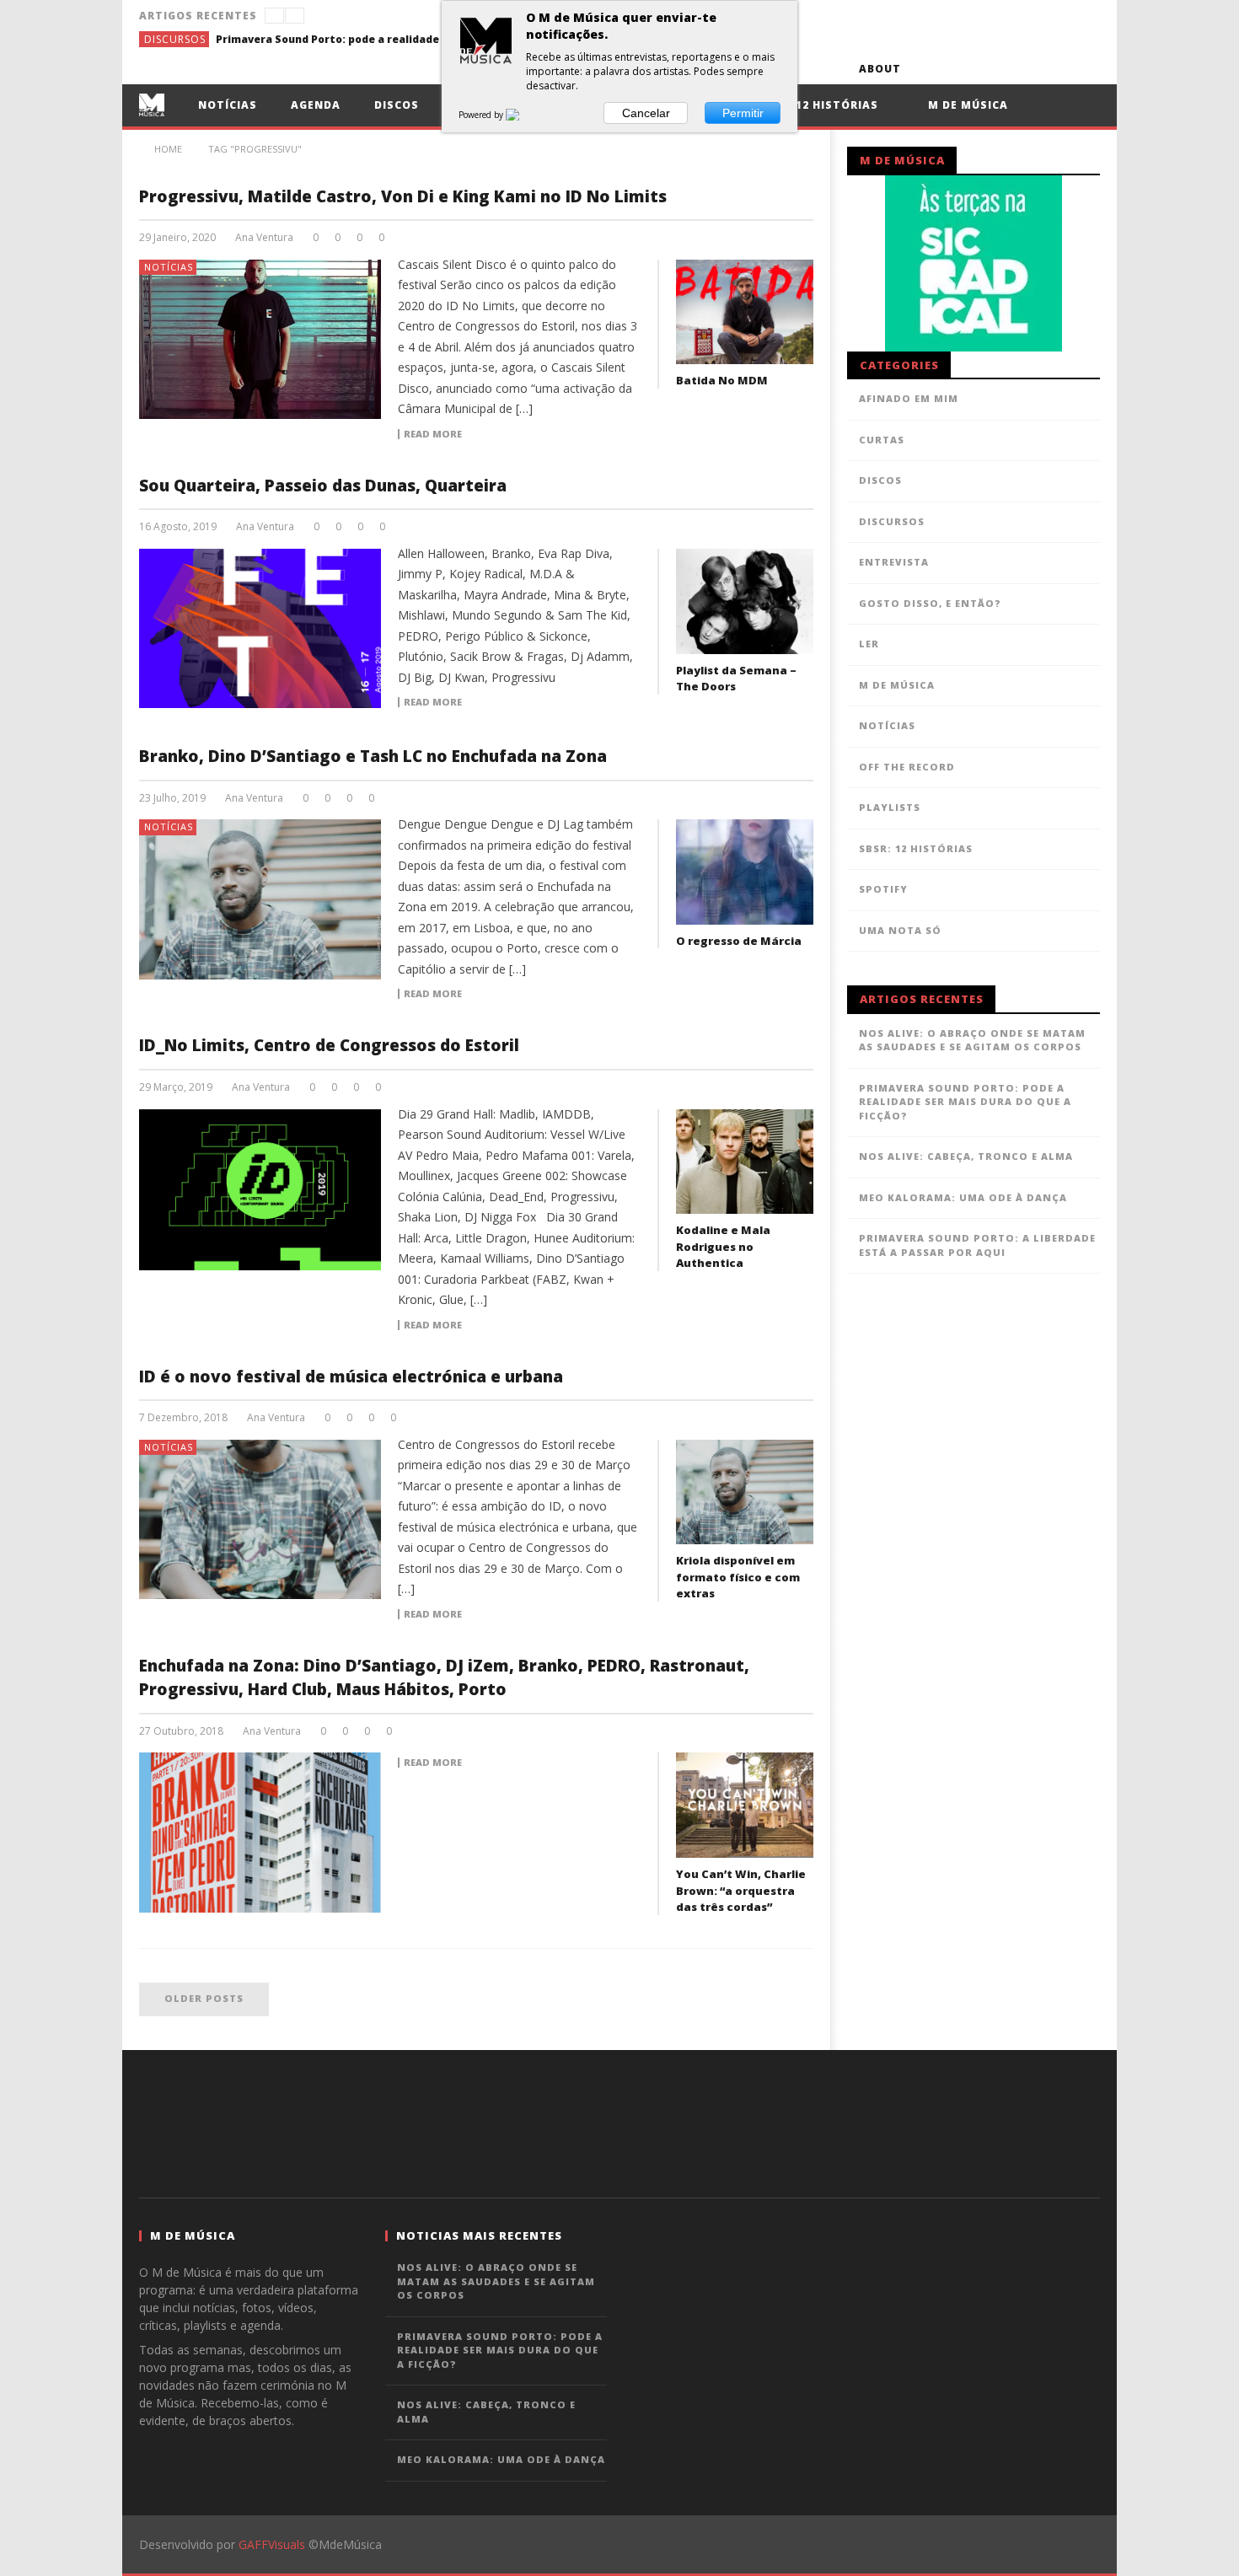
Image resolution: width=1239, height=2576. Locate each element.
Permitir (743, 113)
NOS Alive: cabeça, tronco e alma (966, 1156)
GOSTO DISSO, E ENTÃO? (930, 603)
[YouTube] (960, 69)
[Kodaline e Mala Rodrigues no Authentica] (745, 1162)
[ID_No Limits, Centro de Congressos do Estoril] (260, 1190)
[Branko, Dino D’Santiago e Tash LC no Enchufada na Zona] (260, 899)
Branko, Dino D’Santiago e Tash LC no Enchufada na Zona (373, 756)
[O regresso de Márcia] (745, 872)
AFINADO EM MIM (909, 398)
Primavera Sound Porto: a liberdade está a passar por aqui (977, 1245)
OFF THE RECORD (907, 767)
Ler (869, 644)
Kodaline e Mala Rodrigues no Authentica (723, 1246)
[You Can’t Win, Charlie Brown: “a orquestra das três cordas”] (745, 1805)
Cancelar (646, 113)
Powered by (482, 115)
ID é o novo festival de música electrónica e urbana (351, 1377)
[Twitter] (991, 69)
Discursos (175, 39)
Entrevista (894, 562)
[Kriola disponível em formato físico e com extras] (745, 1492)
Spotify (883, 889)
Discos (397, 105)
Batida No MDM (722, 380)
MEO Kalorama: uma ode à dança (963, 1197)
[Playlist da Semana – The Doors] (745, 601)
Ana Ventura (264, 238)
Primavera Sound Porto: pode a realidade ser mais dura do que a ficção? (342, 39)
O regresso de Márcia (739, 941)
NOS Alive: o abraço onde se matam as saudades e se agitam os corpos (972, 1040)
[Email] (1053, 69)
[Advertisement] (619, 2122)
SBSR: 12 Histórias (818, 105)
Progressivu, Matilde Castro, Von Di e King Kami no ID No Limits (403, 196)
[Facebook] (928, 69)
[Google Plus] (1022, 69)
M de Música (966, 105)
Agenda (316, 105)
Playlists (890, 807)
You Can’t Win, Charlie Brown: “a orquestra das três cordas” (741, 1890)
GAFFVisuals (272, 2544)
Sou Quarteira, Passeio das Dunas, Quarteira (323, 486)
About (880, 69)
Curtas (882, 440)
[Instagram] (1084, 69)
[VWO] (523, 115)
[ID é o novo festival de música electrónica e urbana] (260, 1520)
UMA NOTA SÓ (900, 930)
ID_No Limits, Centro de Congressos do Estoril (329, 1045)
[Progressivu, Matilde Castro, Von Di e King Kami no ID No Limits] (260, 340)
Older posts (204, 1998)
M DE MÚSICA (897, 685)
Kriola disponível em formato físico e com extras (738, 1577)
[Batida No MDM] (745, 312)
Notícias (228, 105)
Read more (433, 434)
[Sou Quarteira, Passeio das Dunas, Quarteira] (260, 629)
